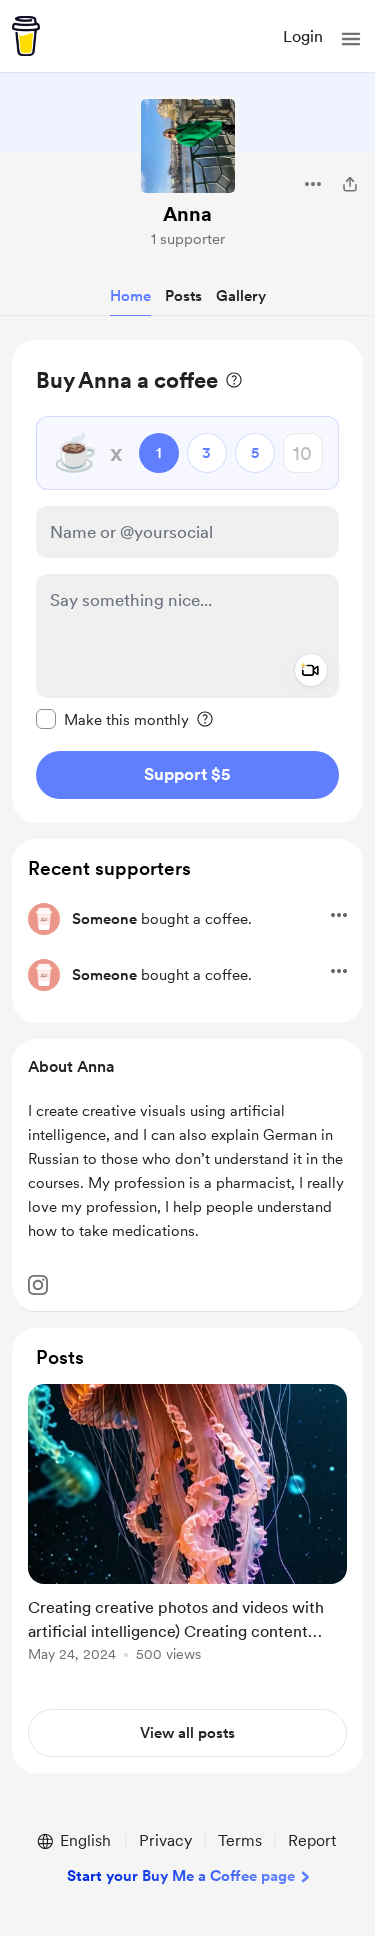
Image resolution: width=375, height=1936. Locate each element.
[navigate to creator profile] (188, 146)
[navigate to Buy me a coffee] (26, 36)
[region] (187, 581)
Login (303, 36)
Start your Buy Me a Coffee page (181, 1876)
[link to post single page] (187, 1526)
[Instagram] (38, 1285)
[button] (351, 39)
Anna (187, 214)
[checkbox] (112, 719)
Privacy (165, 1840)
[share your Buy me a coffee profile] (350, 184)
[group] (187, 1534)
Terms (240, 1840)
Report (312, 1840)
